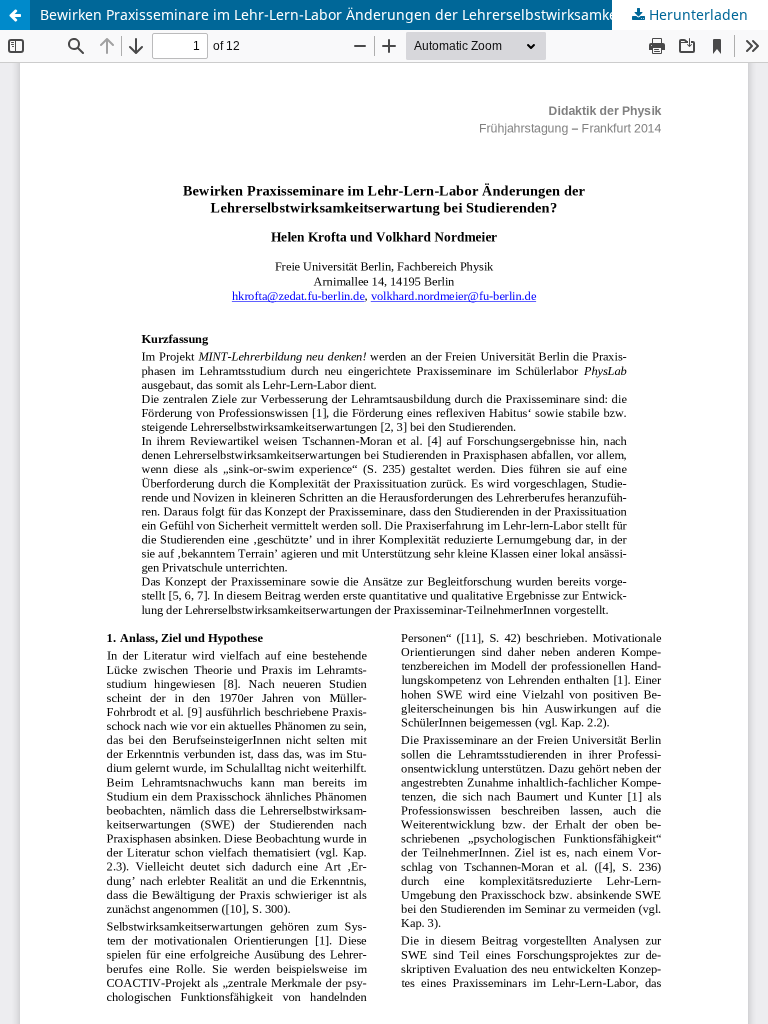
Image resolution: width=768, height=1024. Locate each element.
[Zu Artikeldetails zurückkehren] (15, 15)
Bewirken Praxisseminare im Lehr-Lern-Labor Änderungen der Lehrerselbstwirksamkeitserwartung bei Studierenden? (404, 14)
